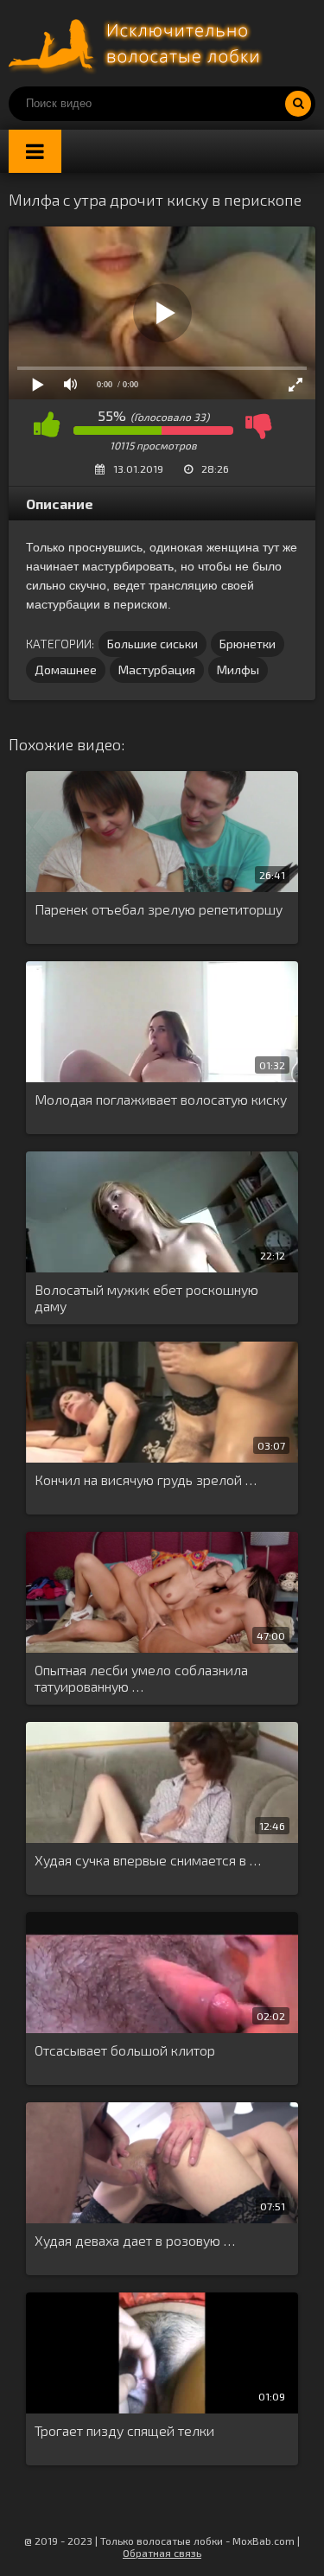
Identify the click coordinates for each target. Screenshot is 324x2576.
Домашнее (66, 670)
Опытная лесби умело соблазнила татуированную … (141, 1678)
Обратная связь (162, 2553)
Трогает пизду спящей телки (124, 2430)
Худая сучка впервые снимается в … (148, 1860)
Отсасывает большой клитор (125, 2050)
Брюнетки (248, 644)
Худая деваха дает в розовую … (135, 2240)
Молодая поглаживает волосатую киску (161, 1099)
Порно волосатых (138, 43)
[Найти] (298, 104)
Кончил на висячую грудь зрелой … (146, 1479)
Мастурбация (157, 670)
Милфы (238, 670)
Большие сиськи (152, 644)
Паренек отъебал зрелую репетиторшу (159, 909)
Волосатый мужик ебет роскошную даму (146, 1298)
